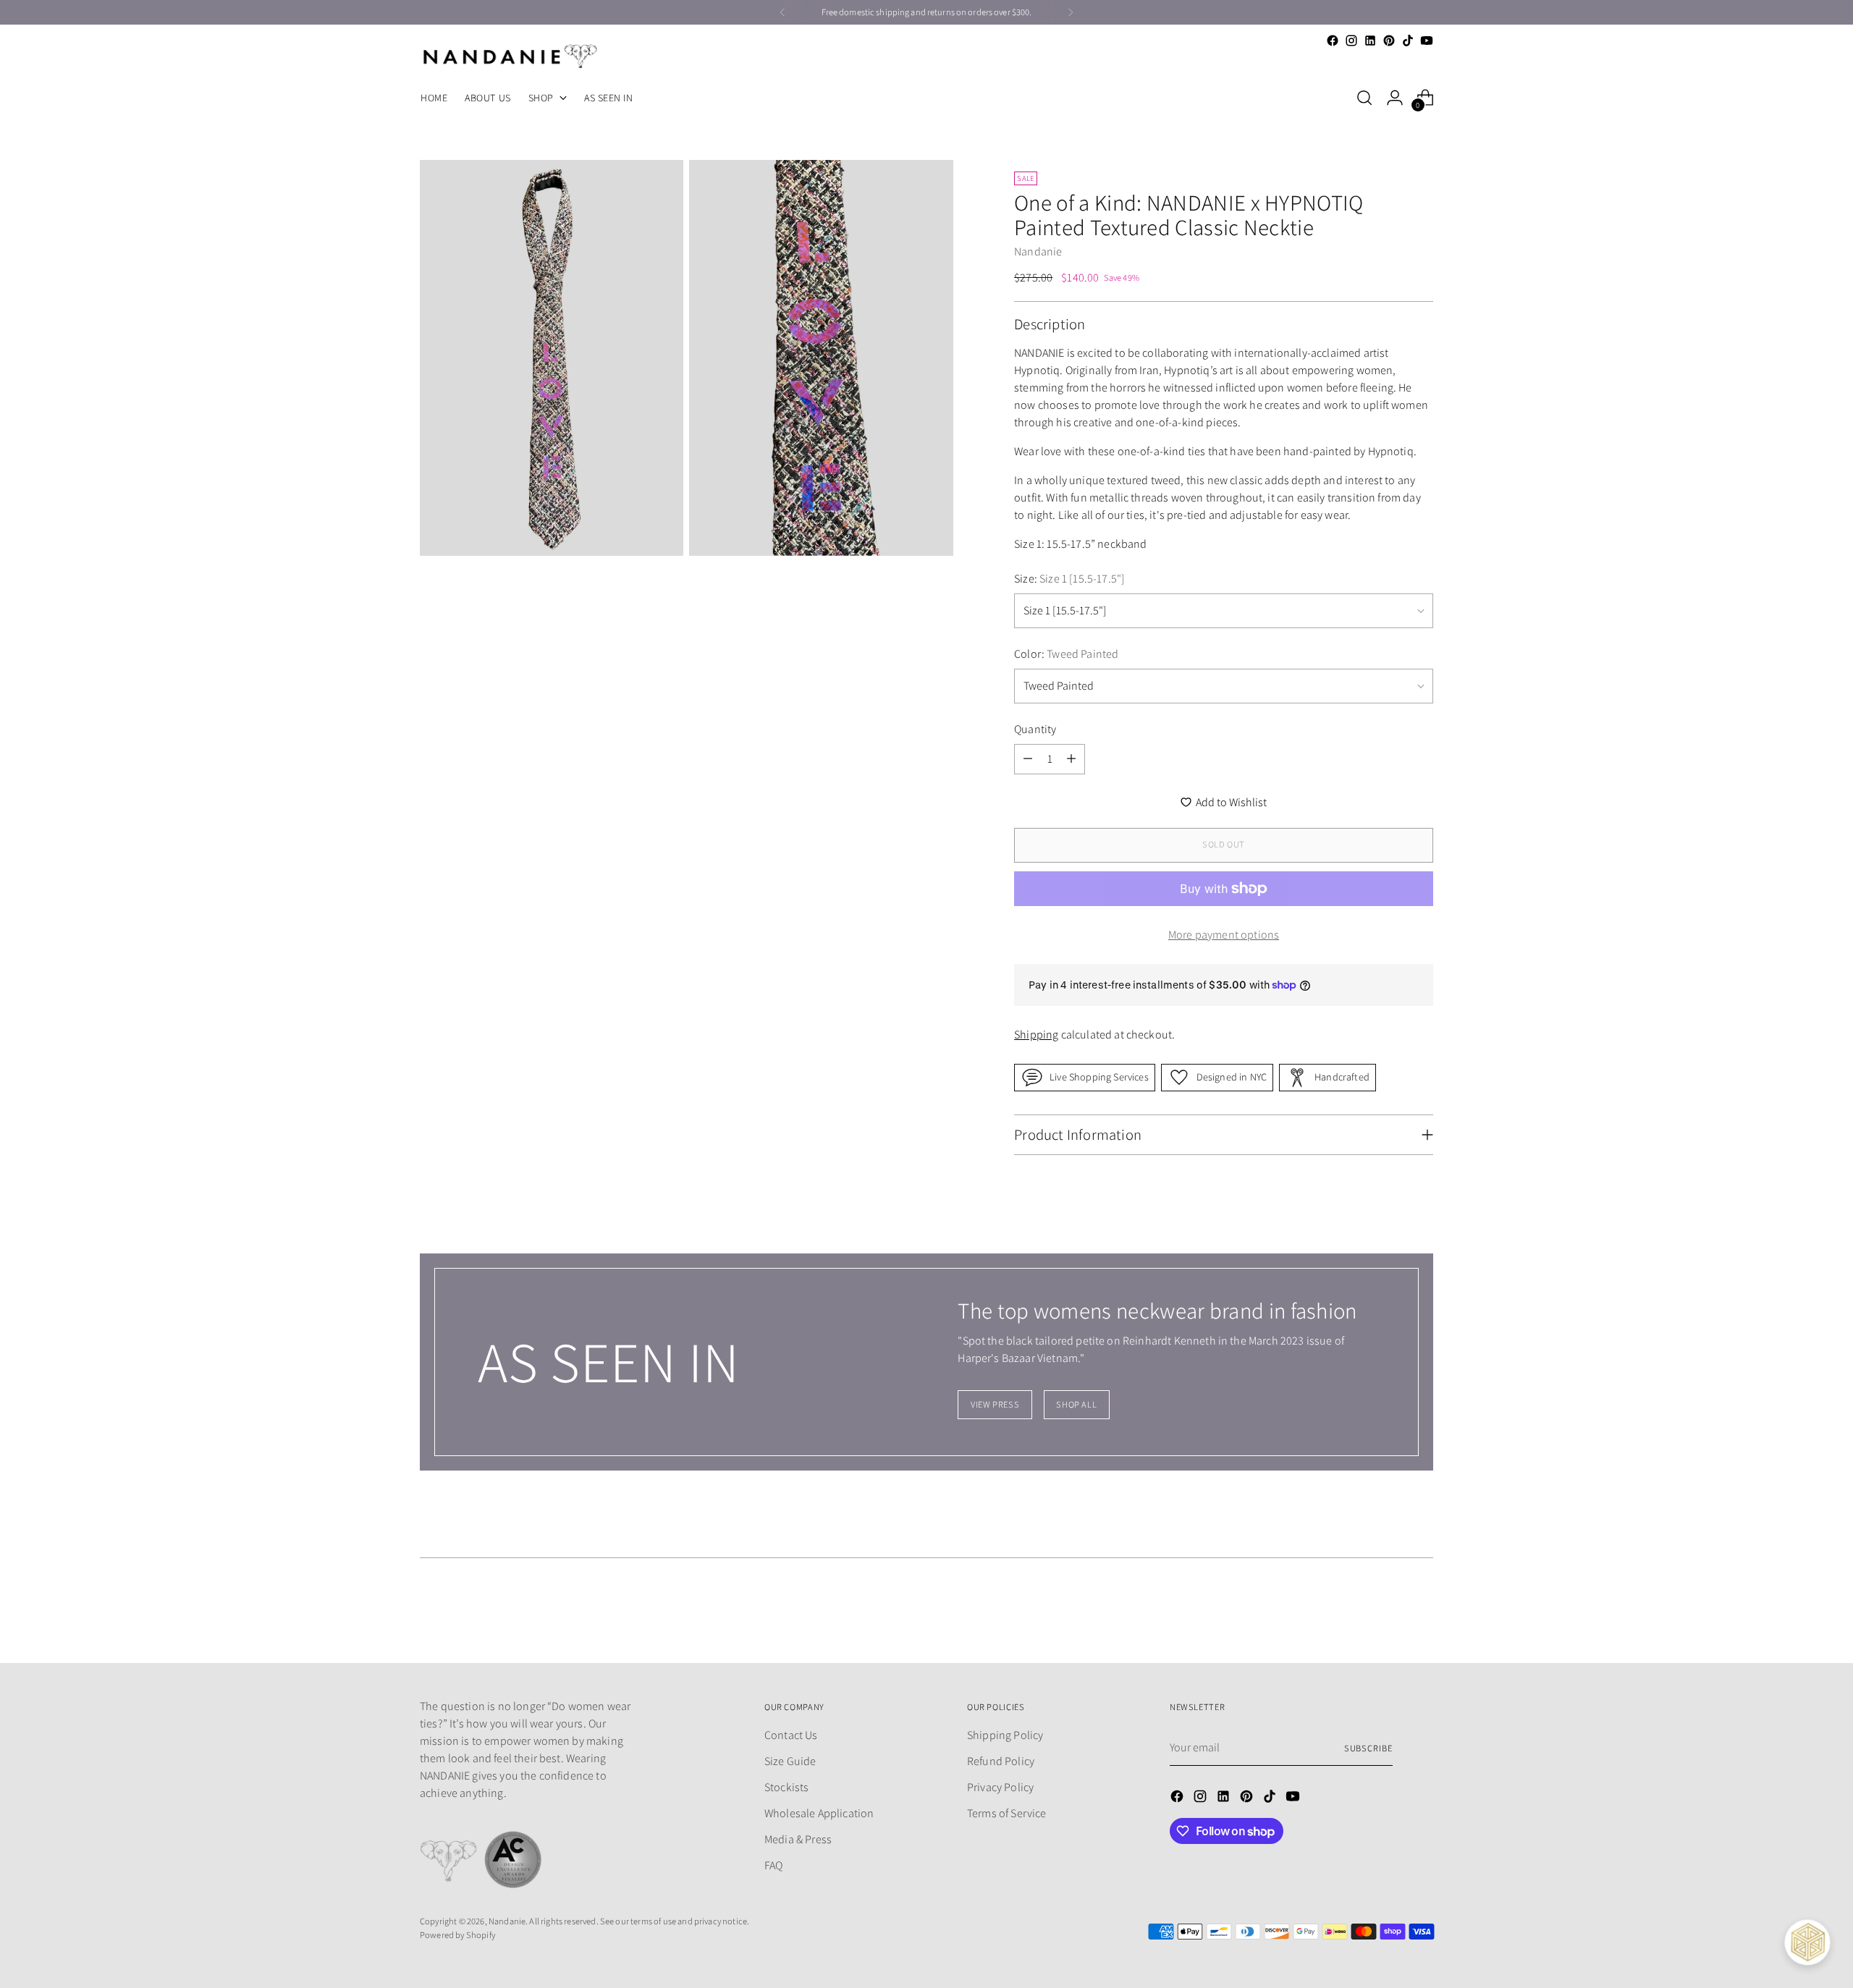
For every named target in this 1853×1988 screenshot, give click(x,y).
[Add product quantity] (1071, 759)
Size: (1069, 579)
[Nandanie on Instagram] (1351, 41)
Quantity (1035, 729)
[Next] (1071, 12)
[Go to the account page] (1395, 98)
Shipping (1036, 1035)
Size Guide (790, 1761)
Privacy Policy (1000, 1787)
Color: (1066, 654)
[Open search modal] (1364, 98)
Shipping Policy (1005, 1735)
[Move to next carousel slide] (1421, 1613)
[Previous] (782, 12)
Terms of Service (1007, 1813)
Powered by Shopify (457, 1935)
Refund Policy (1001, 1761)
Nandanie (1038, 251)
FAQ (773, 1865)
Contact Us (791, 1735)
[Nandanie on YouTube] (1427, 41)
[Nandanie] (510, 56)
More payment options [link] (1224, 935)
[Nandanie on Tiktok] (1408, 41)
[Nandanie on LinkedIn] (1370, 41)
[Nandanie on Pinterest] (1389, 41)
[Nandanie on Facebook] (1333, 41)
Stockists (786, 1787)
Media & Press (798, 1839)
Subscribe (1368, 1748)
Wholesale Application (819, 1813)
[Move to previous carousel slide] (1388, 1614)
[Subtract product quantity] (1028, 759)
